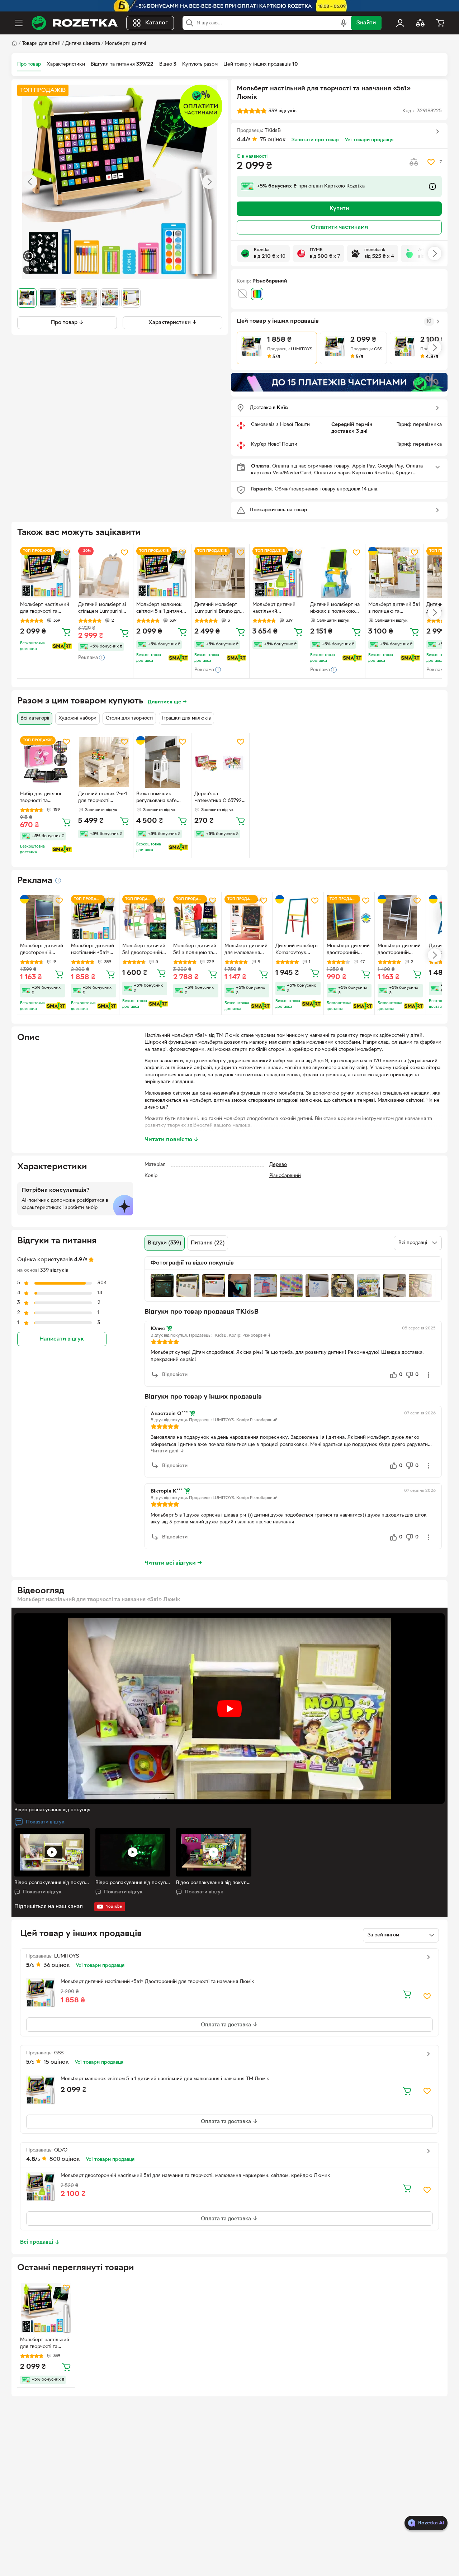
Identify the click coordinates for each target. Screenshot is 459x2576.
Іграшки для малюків (186, 718)
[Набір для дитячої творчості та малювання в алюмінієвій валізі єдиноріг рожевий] (46, 762)
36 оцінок (57, 1965)
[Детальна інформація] (58, 881)
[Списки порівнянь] (420, 23)
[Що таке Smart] (62, 646)
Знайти (366, 23)
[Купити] (66, 632)
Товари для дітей (41, 44)
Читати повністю (172, 1140)
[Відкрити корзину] (440, 23)
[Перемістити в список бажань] (431, 162)
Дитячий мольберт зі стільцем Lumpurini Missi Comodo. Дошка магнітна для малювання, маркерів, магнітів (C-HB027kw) (104, 609)
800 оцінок (65, 2159)
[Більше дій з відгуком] (429, 1375)
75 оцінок (273, 140)
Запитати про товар (315, 140)
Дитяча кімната (83, 44)
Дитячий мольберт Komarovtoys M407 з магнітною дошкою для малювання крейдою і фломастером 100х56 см (297, 950)
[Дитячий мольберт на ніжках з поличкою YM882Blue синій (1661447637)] (336, 573)
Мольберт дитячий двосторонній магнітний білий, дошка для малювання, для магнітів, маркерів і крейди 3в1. (399, 950)
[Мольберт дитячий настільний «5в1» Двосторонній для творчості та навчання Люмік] (93, 917)
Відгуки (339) (165, 1243)
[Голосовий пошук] (344, 23)
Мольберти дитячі (125, 44)
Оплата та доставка (227, 2025)
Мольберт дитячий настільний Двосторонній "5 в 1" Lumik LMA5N (276, 609)
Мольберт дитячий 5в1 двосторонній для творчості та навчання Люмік (144, 950)
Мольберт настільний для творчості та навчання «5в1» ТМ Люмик (45, 609)
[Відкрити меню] (19, 23)
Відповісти (175, 1375)
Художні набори (77, 718)
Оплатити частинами (339, 227)
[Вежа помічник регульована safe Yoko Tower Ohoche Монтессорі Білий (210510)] (162, 762)
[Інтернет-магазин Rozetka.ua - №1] (75, 23)
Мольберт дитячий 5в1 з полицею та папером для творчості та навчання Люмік (195, 950)
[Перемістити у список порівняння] (414, 162)
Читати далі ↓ (167, 1451)
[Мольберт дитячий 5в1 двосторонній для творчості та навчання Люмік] (145, 917)
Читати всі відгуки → (173, 1563)
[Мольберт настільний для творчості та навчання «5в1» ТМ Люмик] (46, 573)
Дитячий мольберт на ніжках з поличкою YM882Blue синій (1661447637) (335, 609)
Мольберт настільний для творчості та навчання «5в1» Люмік (46, 2344)
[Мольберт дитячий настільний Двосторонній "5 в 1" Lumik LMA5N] (278, 573)
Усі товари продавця (369, 140)
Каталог (157, 23)
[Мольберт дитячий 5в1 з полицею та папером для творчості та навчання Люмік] (196, 917)
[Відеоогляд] (29, 257)
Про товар (29, 64)
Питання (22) (208, 1243)
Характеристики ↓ (173, 322)
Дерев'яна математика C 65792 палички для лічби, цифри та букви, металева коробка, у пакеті (219, 798)
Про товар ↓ (67, 322)
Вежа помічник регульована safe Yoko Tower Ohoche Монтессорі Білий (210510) (159, 798)
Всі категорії (35, 718)
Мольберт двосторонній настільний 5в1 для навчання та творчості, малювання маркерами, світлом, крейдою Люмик (195, 2176)
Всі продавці (37, 2242)
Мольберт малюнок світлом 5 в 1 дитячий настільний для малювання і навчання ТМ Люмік (162, 609)
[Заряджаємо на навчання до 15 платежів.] (339, 382)
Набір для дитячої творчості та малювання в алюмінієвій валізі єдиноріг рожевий (41, 798)
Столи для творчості (129, 718)
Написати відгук (62, 1339)
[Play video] (229, 1709)
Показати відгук (45, 1822)
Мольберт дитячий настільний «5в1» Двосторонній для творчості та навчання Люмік (93, 950)
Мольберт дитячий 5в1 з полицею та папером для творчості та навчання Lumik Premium (394, 609)
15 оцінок (56, 2062)
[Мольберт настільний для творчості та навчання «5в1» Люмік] (46, 2308)
